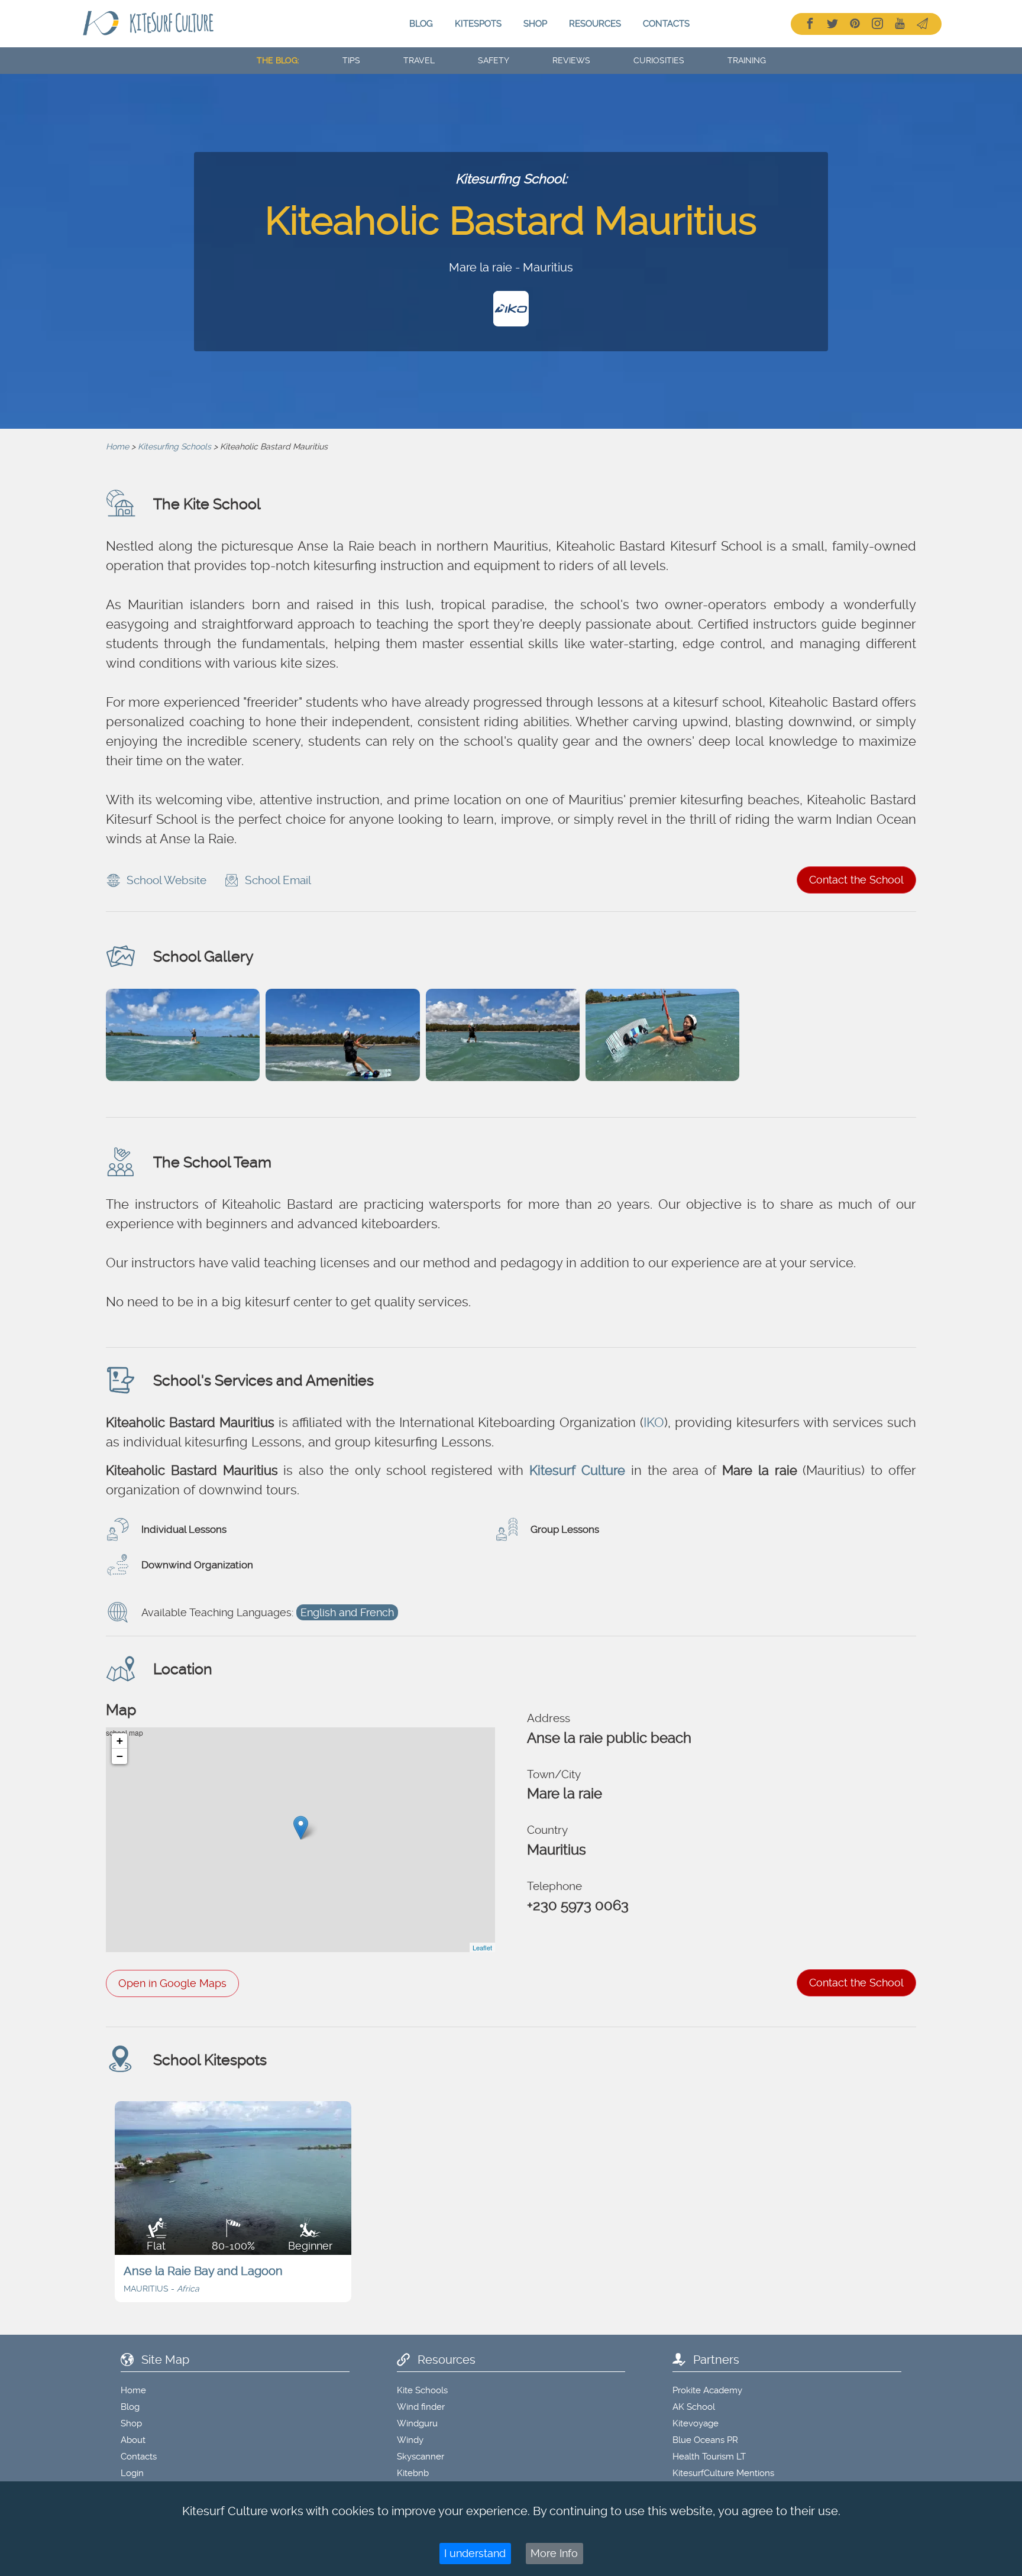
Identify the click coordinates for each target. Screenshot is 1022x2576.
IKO (654, 1422)
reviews (571, 60)
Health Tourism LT (709, 2457)
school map (299, 1840)
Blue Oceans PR (705, 2440)
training (747, 60)
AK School (694, 2407)
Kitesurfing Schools (174, 446)
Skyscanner (421, 2457)
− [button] (120, 1756)
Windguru (417, 2423)
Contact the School (856, 880)
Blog (421, 24)
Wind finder (421, 2407)
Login (132, 2473)
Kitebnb (413, 2473)
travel (419, 60)
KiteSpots (478, 24)
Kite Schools (422, 2390)
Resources (595, 24)
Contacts (666, 24)
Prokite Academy (707, 2390)
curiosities (659, 60)
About (133, 2440)
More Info (554, 2553)
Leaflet (482, 1947)
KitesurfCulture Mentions (723, 2473)
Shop (535, 24)
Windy (410, 2440)
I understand (475, 2553)
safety (494, 60)
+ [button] (120, 1741)
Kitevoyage (696, 2423)
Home (117, 446)
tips (351, 60)
